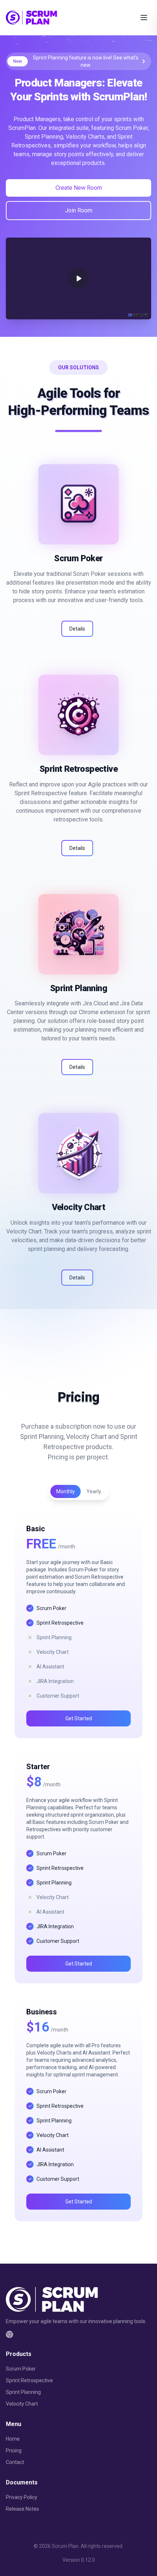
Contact (15, 2462)
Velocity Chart (22, 2404)
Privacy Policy (22, 2497)
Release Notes (22, 2509)
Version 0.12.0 (79, 2560)
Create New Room (79, 188)
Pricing (14, 2450)
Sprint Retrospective (29, 2380)
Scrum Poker (21, 2369)
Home (13, 2439)
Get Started (79, 1718)
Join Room (79, 210)
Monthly (66, 1491)
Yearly (94, 1491)
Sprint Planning (23, 2392)
